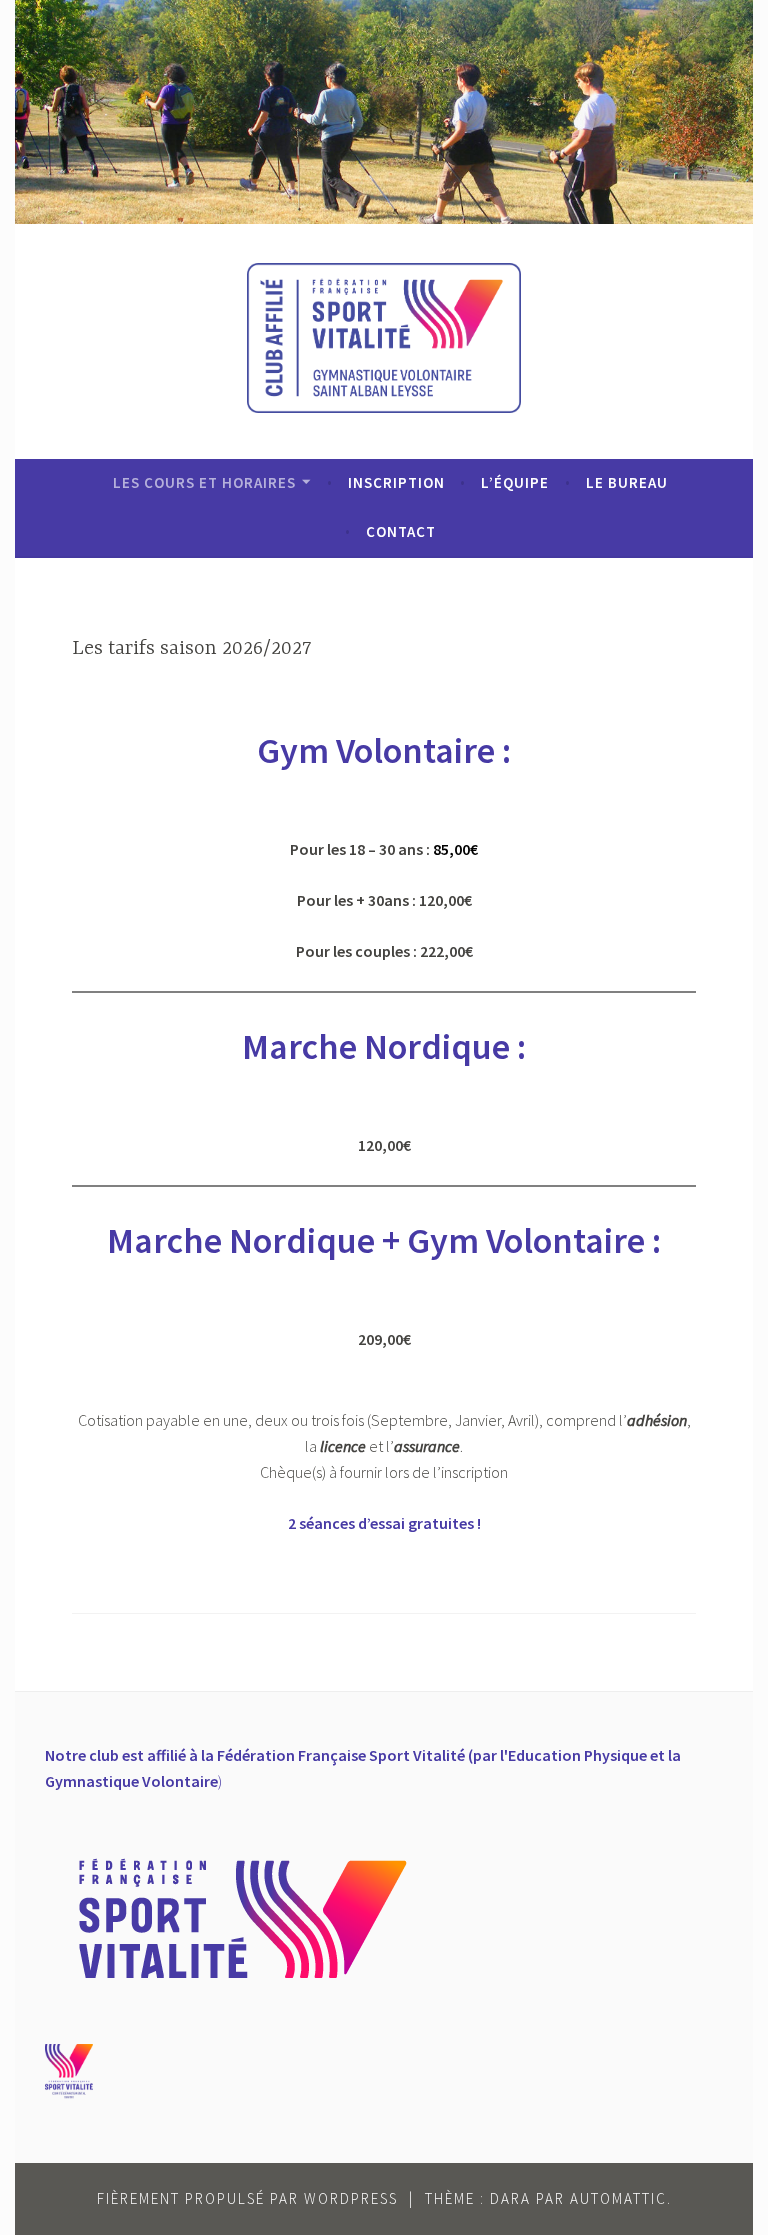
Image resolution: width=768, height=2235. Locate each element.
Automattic (618, 2198)
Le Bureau (627, 482)
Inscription (396, 482)
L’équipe (515, 482)
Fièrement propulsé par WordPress (247, 2198)
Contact (401, 531)
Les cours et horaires (204, 482)
